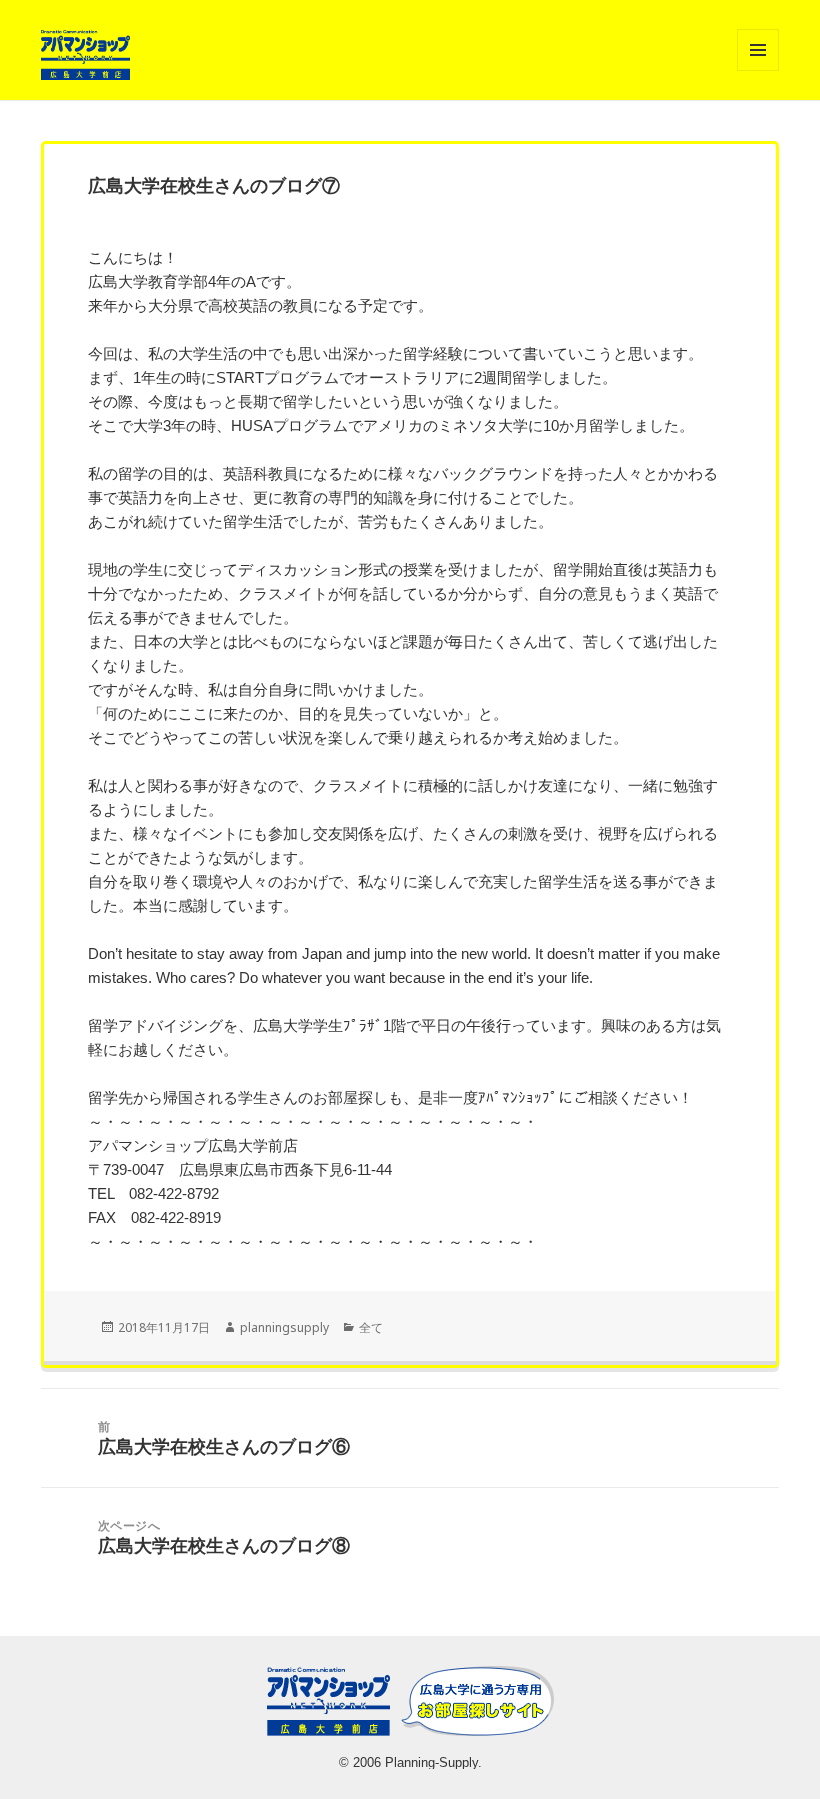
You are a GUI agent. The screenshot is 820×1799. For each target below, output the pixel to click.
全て (371, 1327)
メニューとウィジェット (758, 70)
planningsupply (284, 1327)
